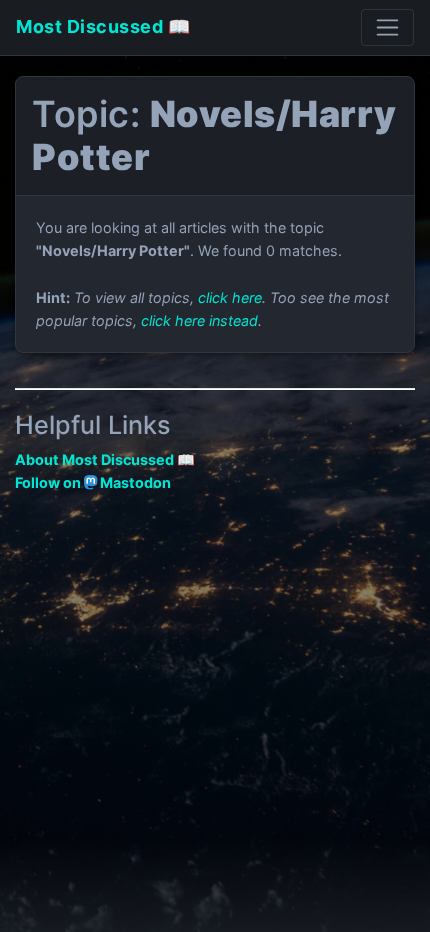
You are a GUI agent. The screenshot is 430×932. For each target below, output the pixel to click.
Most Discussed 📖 (103, 26)
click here (230, 297)
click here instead (199, 320)
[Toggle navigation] (387, 27)
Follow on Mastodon (93, 482)
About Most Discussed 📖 (105, 459)
